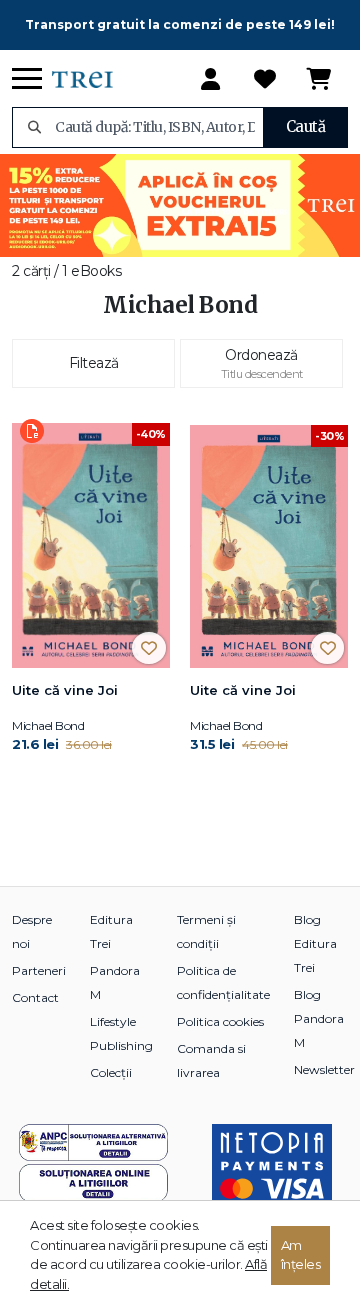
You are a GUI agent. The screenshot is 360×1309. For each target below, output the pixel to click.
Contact (35, 997)
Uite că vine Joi (65, 690)
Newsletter (324, 1069)
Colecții (111, 1072)
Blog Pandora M (319, 1018)
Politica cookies (220, 1021)
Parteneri (39, 970)
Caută (306, 126)
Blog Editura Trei (315, 943)
